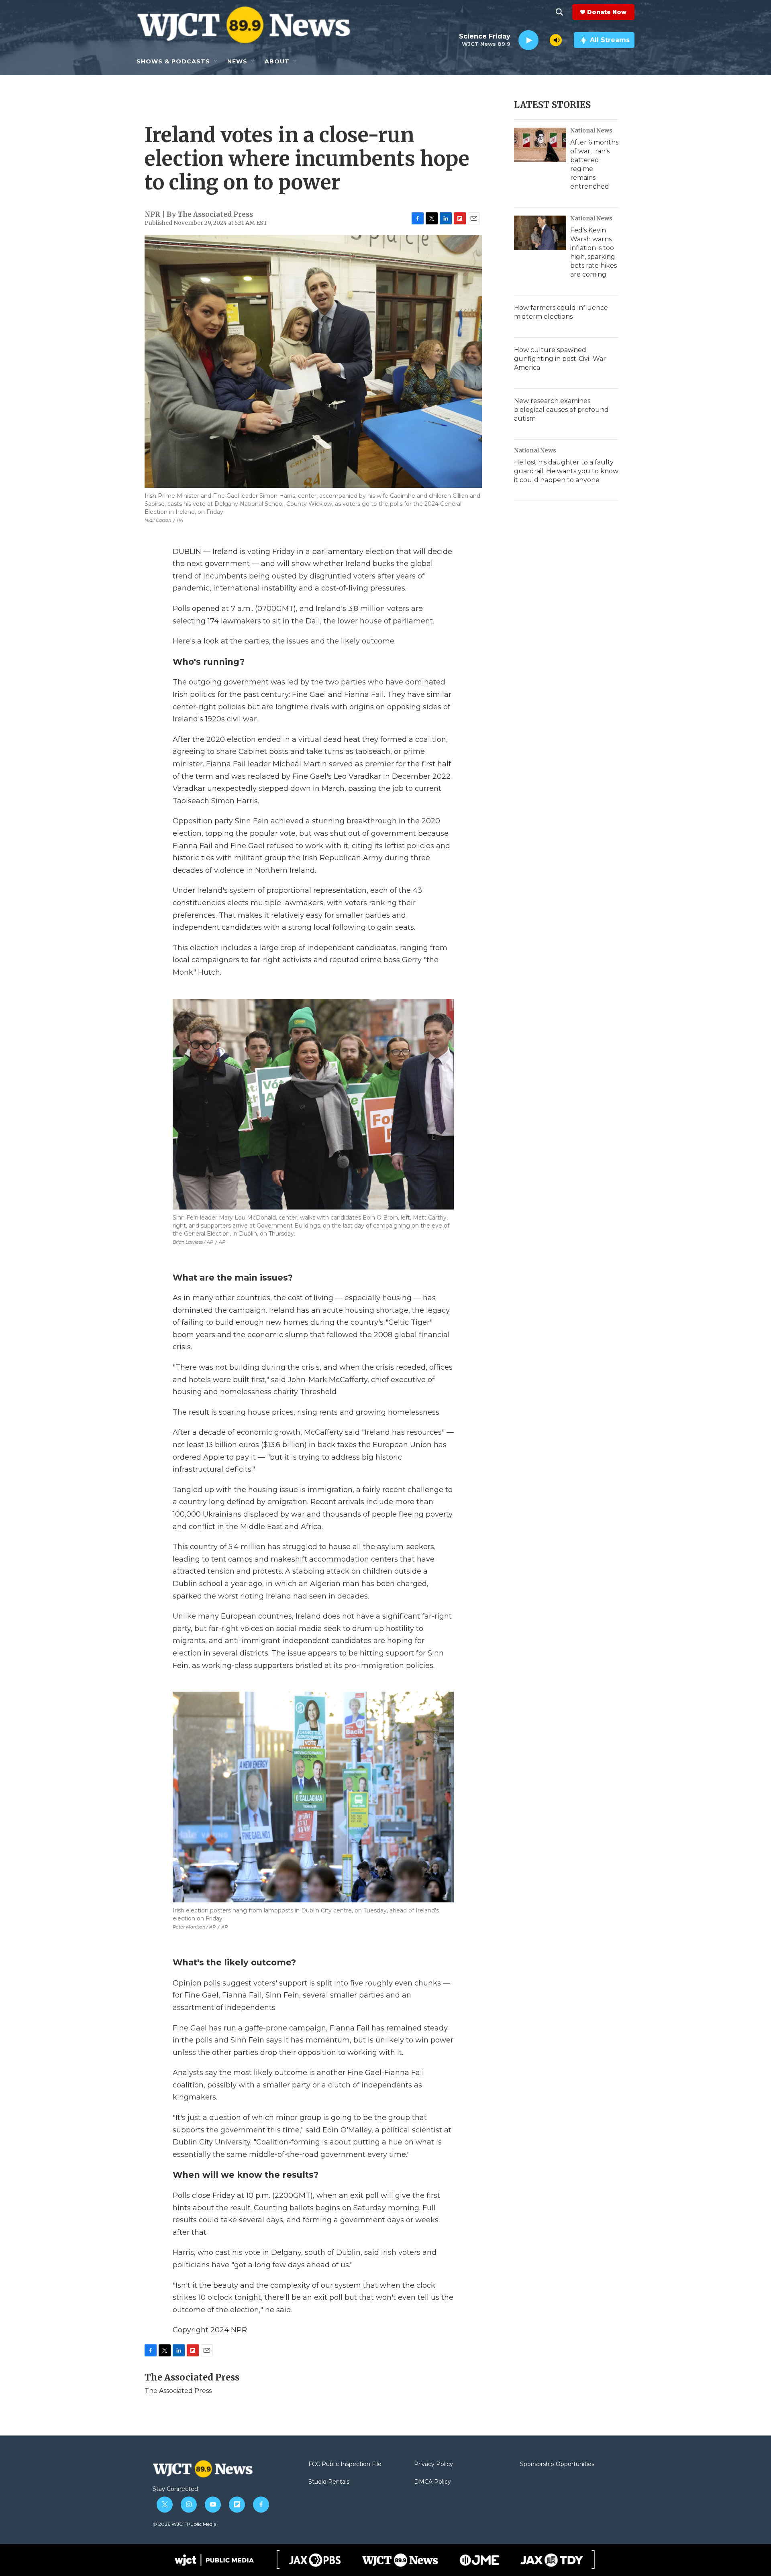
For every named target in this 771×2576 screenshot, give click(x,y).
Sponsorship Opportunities (557, 2464)
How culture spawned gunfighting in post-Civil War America (560, 359)
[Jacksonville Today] (552, 2560)
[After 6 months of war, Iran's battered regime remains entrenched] (540, 145)
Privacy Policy (433, 2464)
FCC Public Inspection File (345, 2464)
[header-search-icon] (559, 12)
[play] (528, 40)
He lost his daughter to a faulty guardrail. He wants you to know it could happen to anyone (566, 471)
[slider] (544, 40)
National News (591, 130)
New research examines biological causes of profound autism (561, 410)
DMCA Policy (432, 2482)
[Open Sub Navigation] (216, 61)
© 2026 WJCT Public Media (185, 2524)
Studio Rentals (329, 2482)
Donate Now (607, 12)
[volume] (556, 40)
